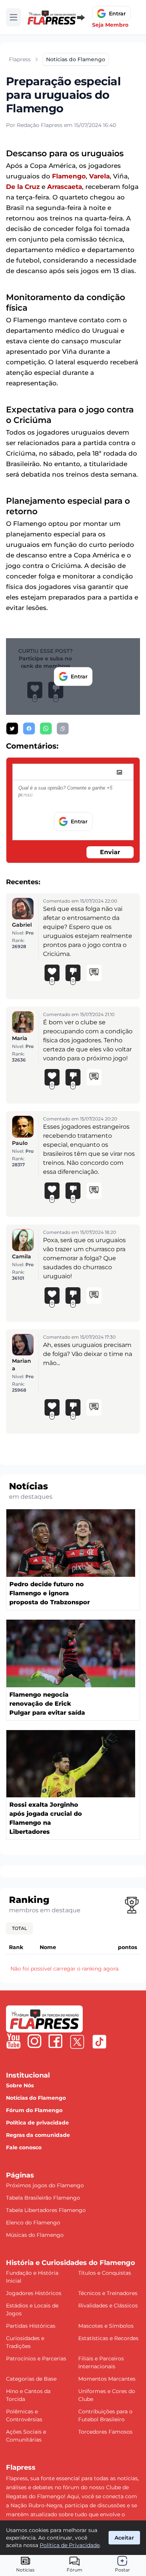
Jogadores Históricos (34, 2293)
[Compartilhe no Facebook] (29, 729)
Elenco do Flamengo (33, 2223)
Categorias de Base (31, 2379)
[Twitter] (77, 2042)
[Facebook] (55, 2041)
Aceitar (124, 2538)
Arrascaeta (65, 187)
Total (19, 1928)
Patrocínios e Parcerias (36, 2359)
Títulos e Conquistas (105, 2273)
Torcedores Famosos (105, 2432)
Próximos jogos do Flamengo (45, 2185)
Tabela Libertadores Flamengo (46, 2210)
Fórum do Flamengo (34, 2110)
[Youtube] (13, 2041)
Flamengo (69, 176)
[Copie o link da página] (63, 729)
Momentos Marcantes (107, 2379)
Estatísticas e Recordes (108, 2338)
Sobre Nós (20, 2085)
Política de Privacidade (70, 2545)
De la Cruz (23, 187)
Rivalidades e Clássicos (108, 2306)
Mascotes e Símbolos (106, 2326)
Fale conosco (24, 2147)
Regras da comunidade (38, 2135)
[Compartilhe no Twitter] (12, 729)
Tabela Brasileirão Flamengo (43, 2198)
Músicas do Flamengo (35, 2235)
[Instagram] (34, 2041)
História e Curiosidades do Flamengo (71, 2263)
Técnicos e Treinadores (108, 2293)
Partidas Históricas (31, 2326)
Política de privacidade (37, 2123)
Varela (99, 176)
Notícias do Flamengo (36, 2098)
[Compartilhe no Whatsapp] (46, 729)
